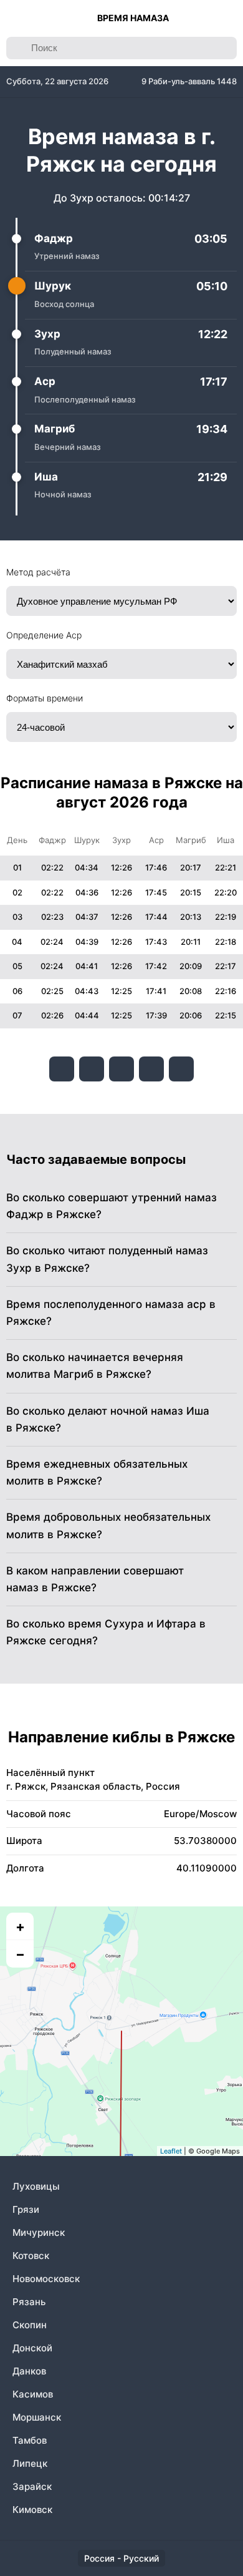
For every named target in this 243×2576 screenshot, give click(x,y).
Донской (32, 2348)
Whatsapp (181, 1069)
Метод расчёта (38, 572)
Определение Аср (44, 635)
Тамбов (30, 2440)
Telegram (151, 1069)
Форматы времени (45, 698)
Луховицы (36, 2186)
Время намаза (133, 18)
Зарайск (32, 2486)
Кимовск (32, 2510)
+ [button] (20, 1926)
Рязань (29, 2302)
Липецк (30, 2463)
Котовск (31, 2256)
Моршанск (37, 2417)
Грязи (26, 2209)
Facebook (92, 1069)
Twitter (121, 1069)
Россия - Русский (121, 2558)
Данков (29, 2371)
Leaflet (171, 2151)
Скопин (30, 2325)
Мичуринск (39, 2232)
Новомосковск (46, 2279)
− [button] (20, 1954)
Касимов (33, 2394)
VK (62, 1069)
